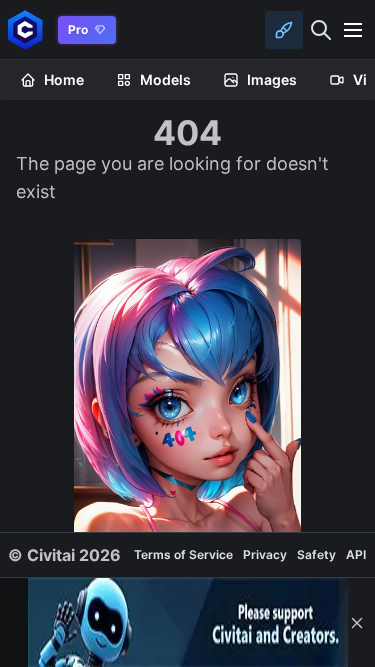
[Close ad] (357, 622)
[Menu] (353, 30)
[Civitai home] (25, 29)
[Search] (321, 30)
